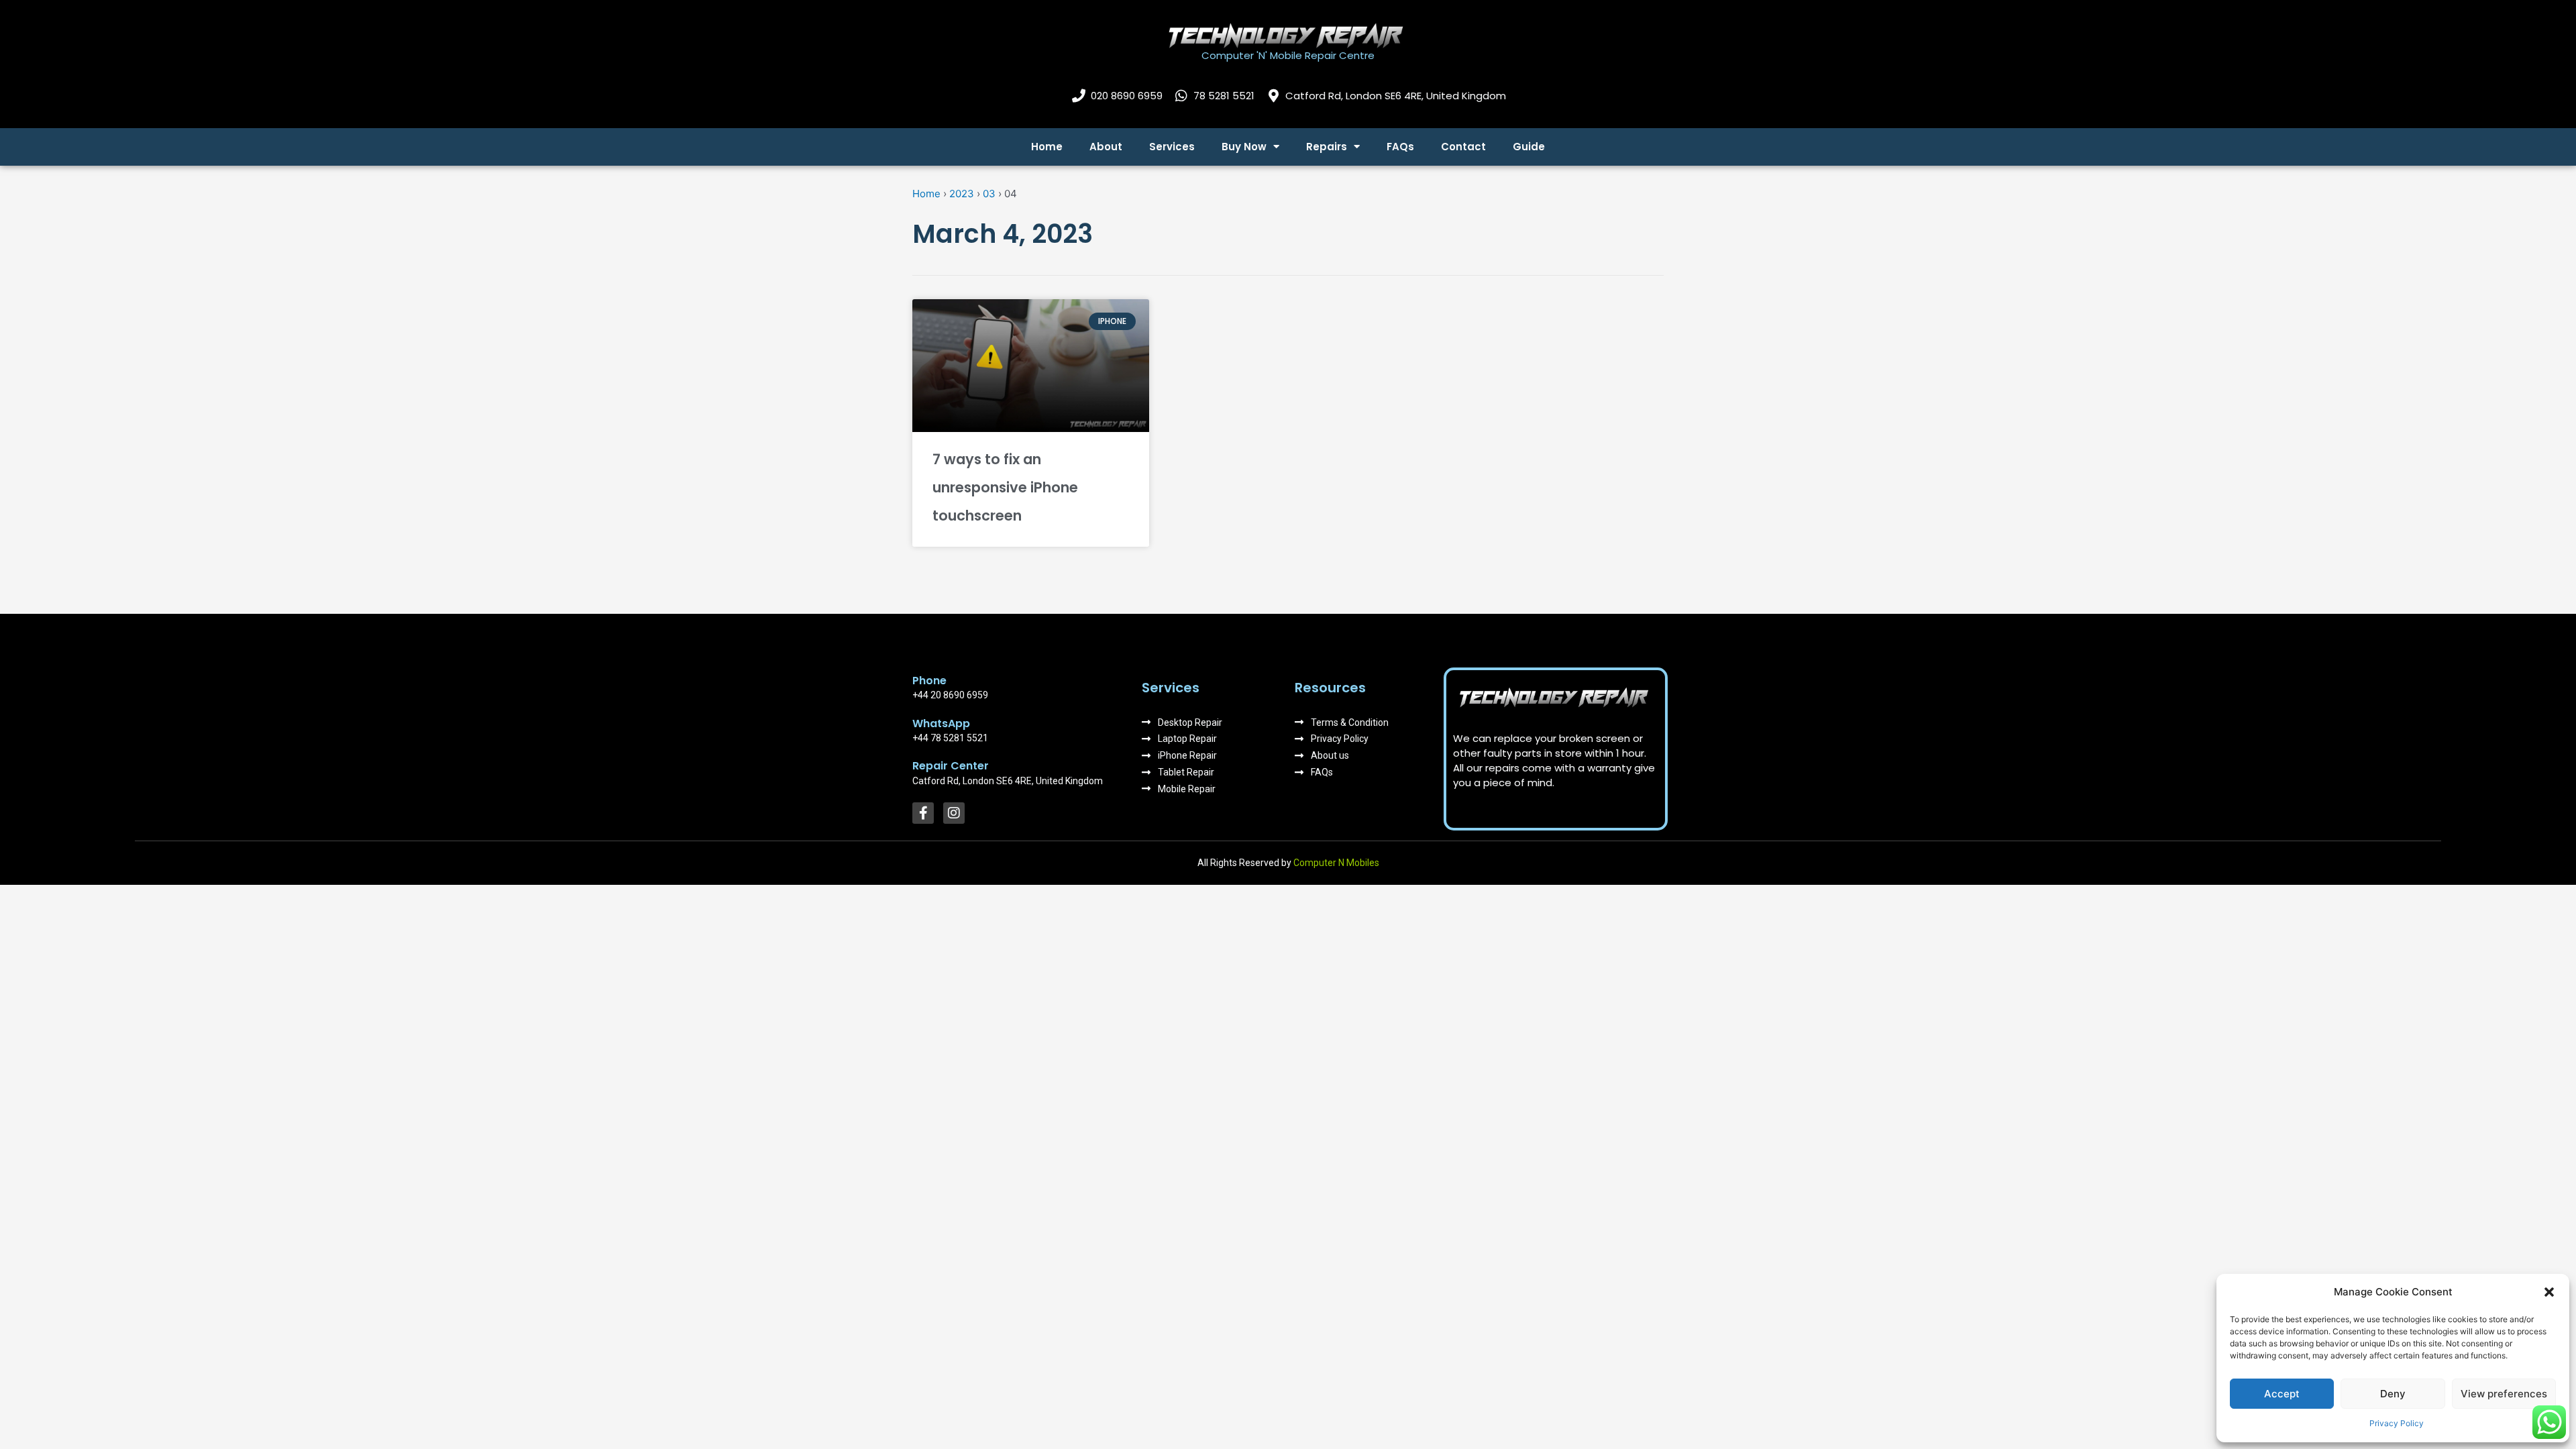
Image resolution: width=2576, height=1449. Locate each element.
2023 (962, 194)
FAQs (1400, 147)
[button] (2549, 1292)
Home (1047, 147)
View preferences (2504, 1394)
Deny (2393, 1394)
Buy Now (1244, 147)
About (1106, 147)
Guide (1529, 147)
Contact (1463, 147)
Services (1172, 147)
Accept (2282, 1394)
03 (989, 194)
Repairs (1327, 147)
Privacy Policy (2397, 1423)
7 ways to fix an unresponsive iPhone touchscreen (1005, 487)
